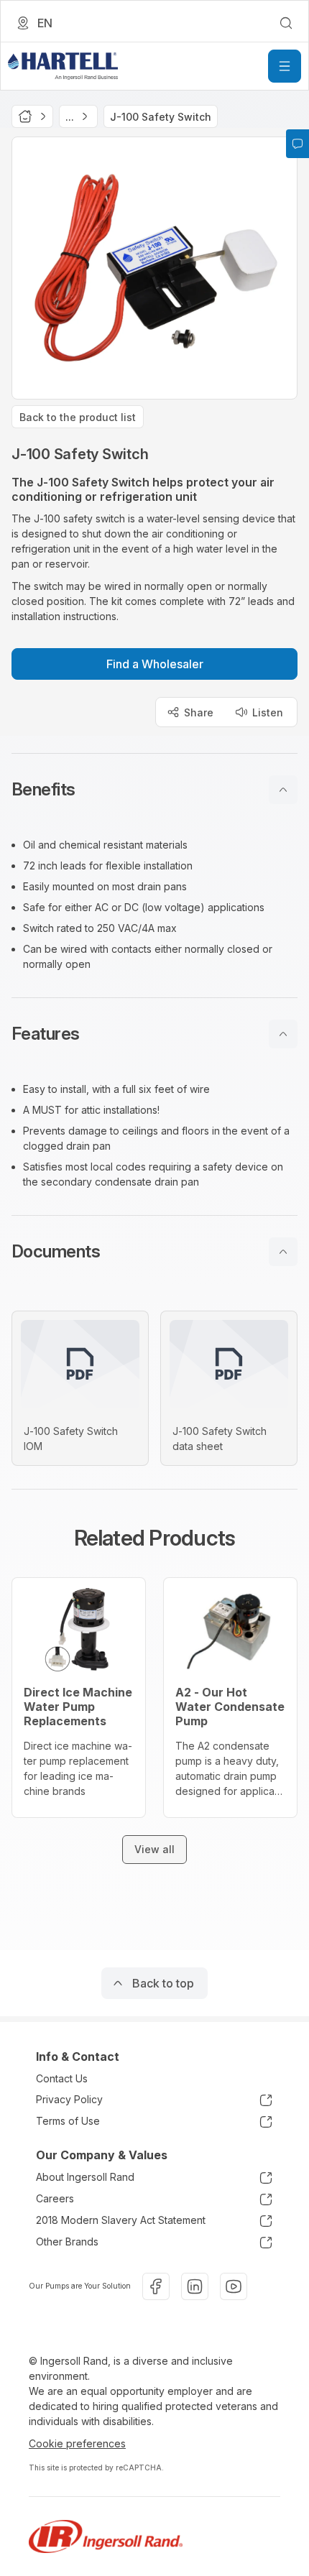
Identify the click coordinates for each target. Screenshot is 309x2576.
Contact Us (62, 2078)
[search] (286, 23)
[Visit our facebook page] (156, 2286)
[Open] (285, 66)
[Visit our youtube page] (234, 2286)
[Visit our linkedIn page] (195, 2286)
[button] (154, 790)
